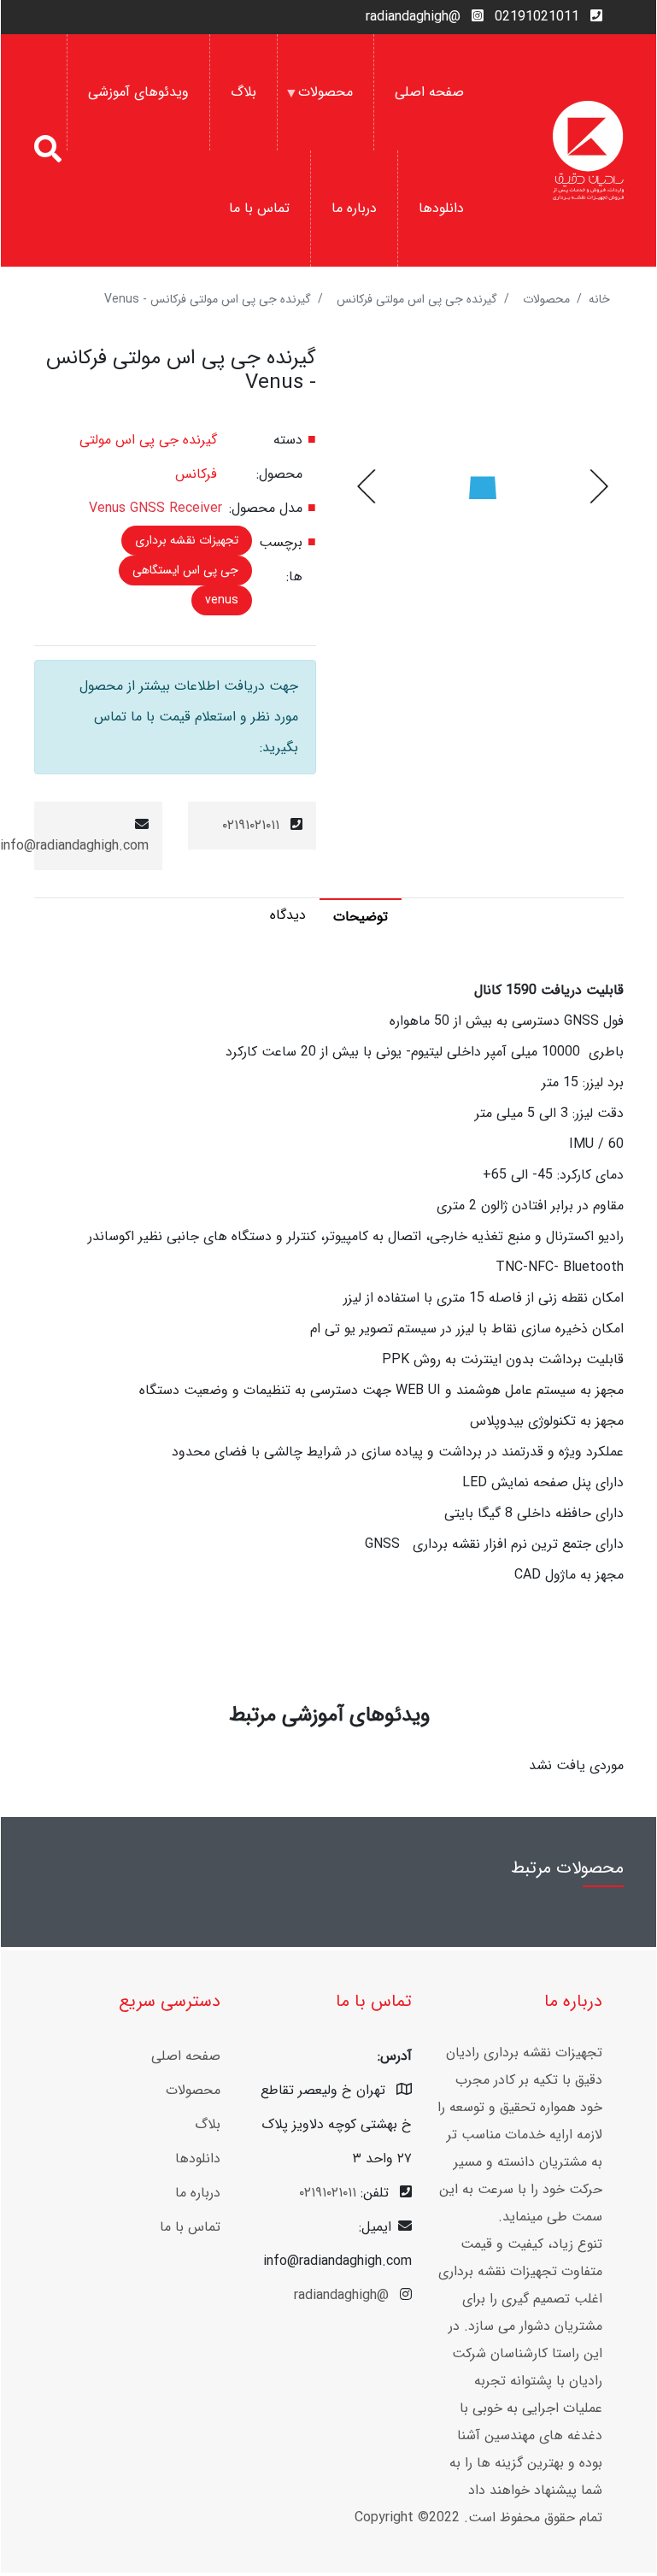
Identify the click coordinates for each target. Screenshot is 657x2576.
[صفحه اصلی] (588, 150)
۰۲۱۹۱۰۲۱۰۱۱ (251, 825)
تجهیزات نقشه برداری (187, 540)
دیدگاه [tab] (288, 915)
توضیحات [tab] (361, 917)
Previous (597, 486)
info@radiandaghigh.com (74, 846)
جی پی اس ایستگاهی (185, 570)
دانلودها (441, 208)
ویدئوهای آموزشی (138, 92)
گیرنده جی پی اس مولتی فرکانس (417, 299)
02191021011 (537, 17)
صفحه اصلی (429, 92)
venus (222, 600)
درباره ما (354, 208)
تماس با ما (259, 208)
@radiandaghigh (413, 17)
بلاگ (243, 92)
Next (368, 486)
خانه (599, 299)
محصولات (336, 116)
